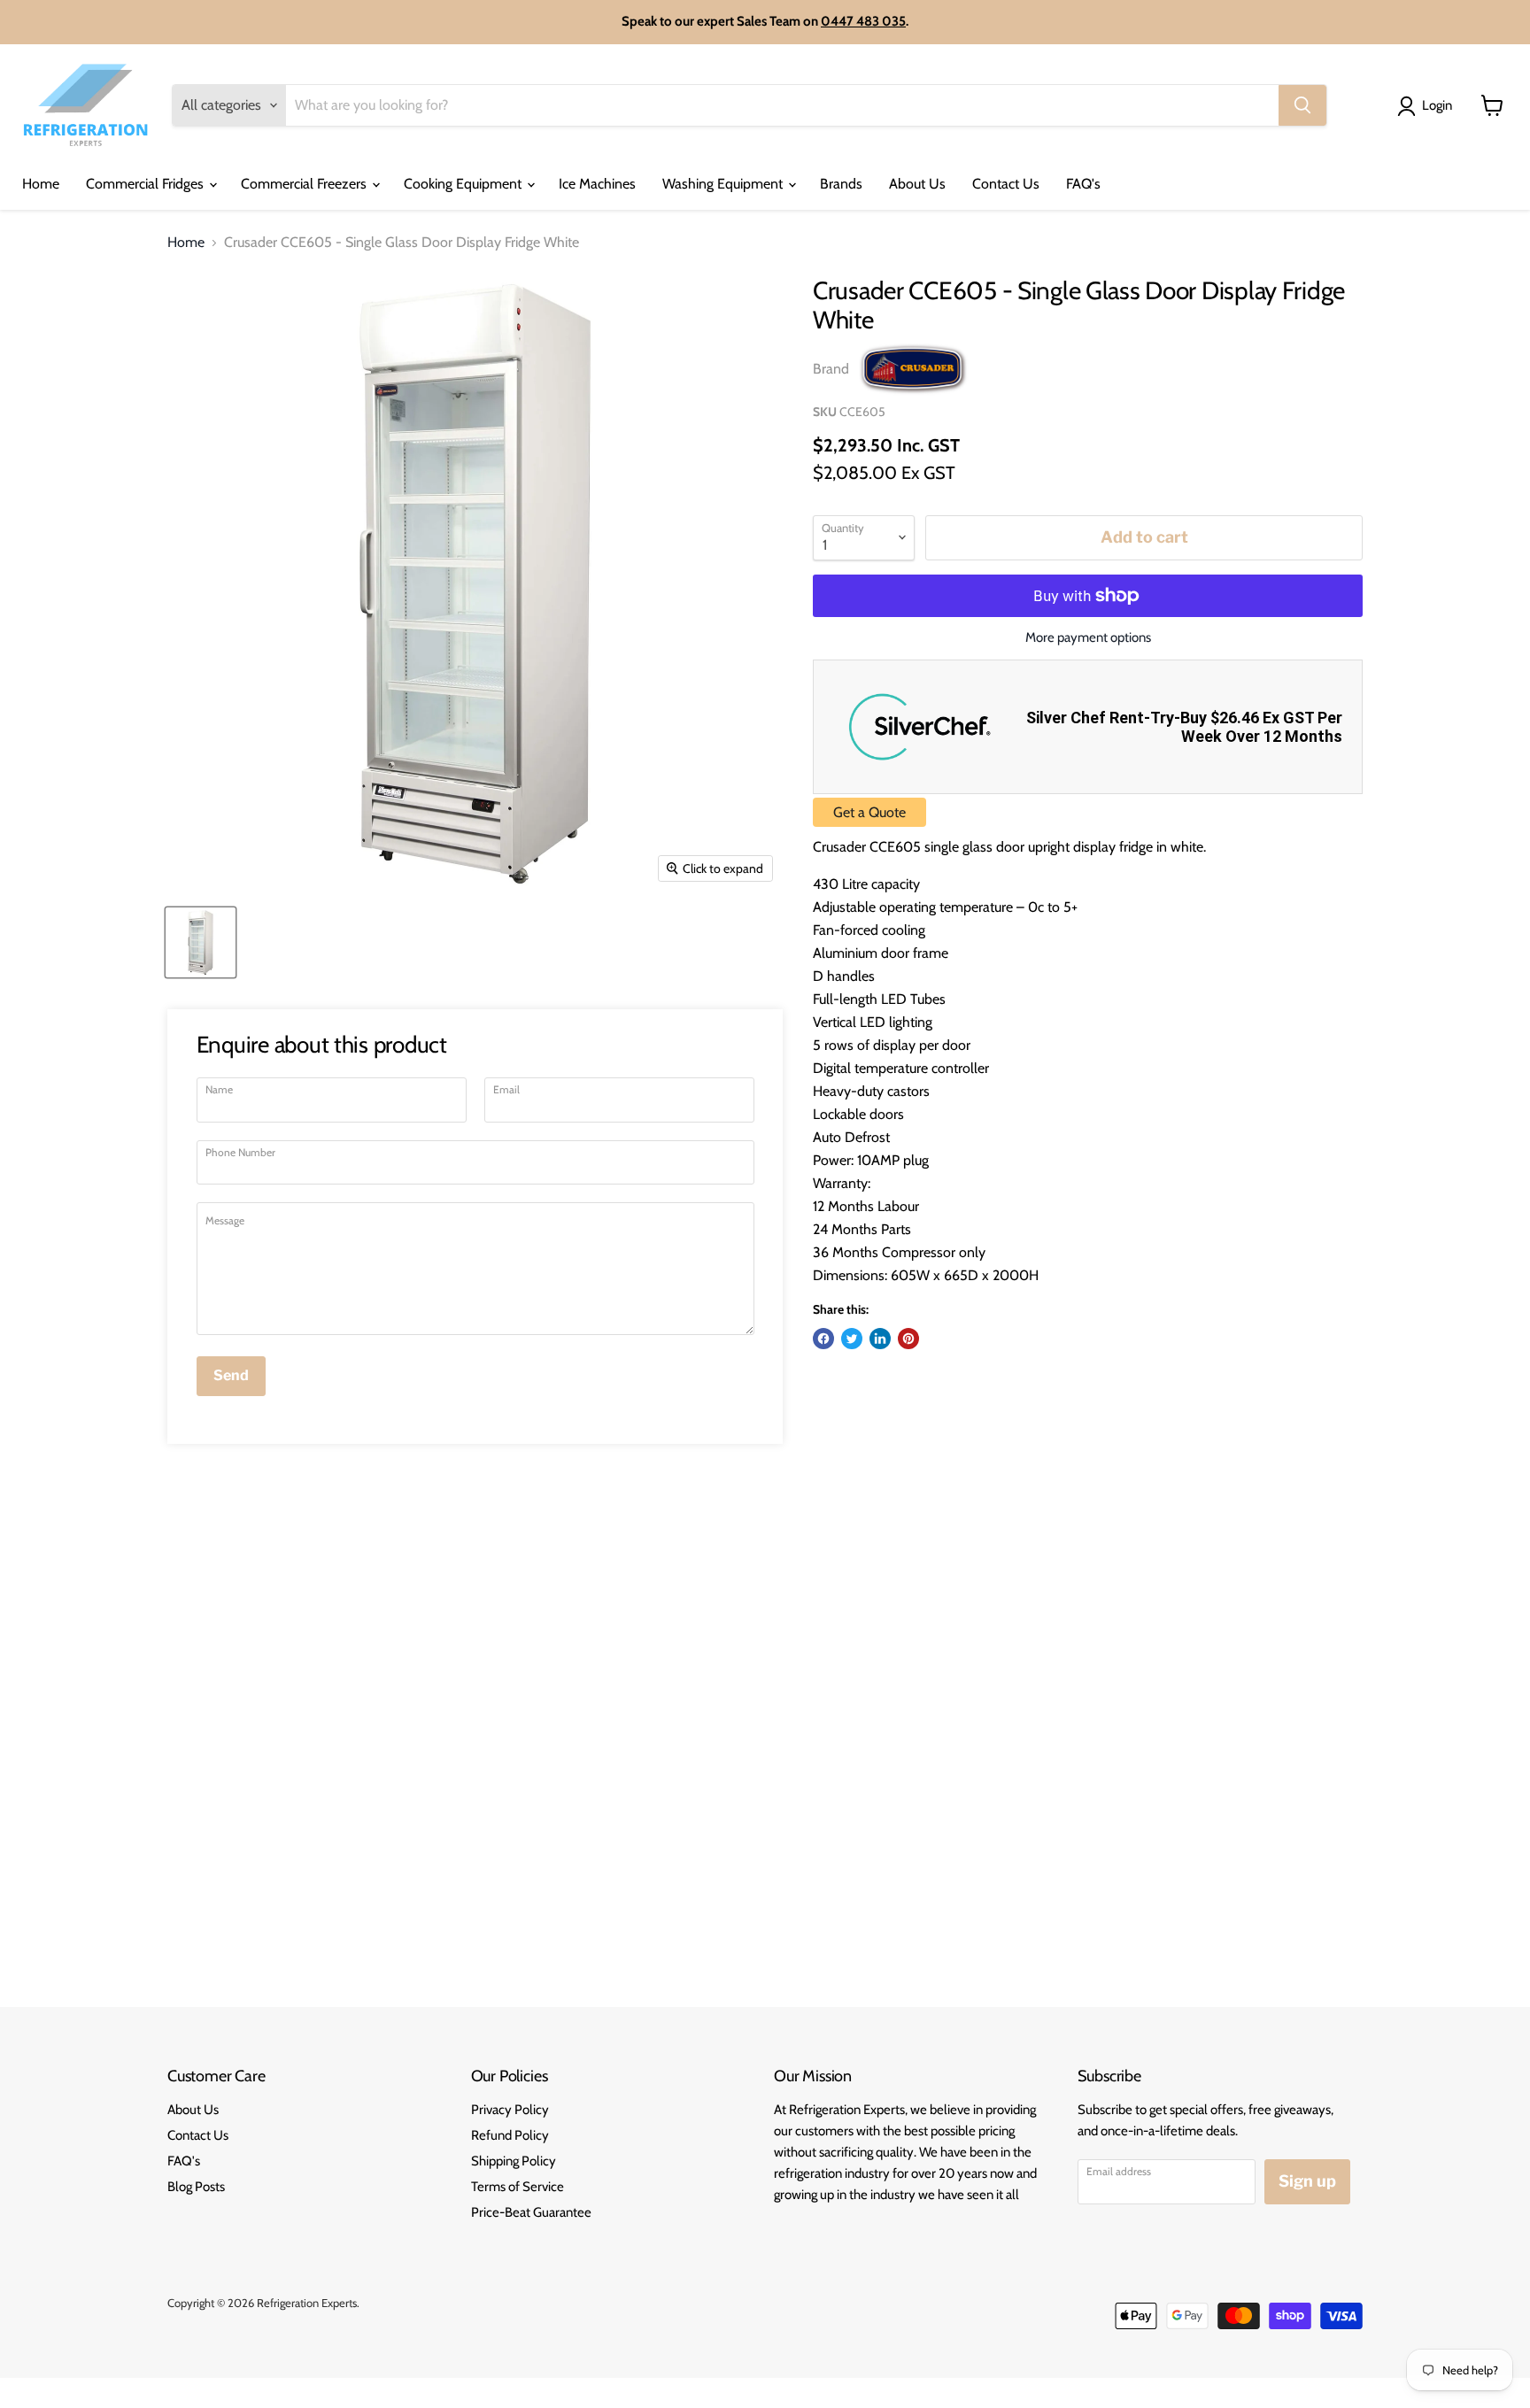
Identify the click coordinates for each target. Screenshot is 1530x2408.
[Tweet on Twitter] (852, 1339)
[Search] (1302, 105)
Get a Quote (869, 812)
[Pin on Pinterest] (908, 1339)
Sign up (1307, 2181)
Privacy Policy (510, 2110)
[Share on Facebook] (823, 1339)
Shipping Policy (514, 2161)
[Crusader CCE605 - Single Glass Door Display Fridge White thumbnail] (201, 942)
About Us (917, 184)
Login (1437, 105)
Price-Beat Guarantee (531, 2212)
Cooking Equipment (464, 184)
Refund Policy (510, 2135)
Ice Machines (597, 184)
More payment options (1088, 638)
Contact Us (1006, 184)
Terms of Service (518, 2187)
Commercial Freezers (305, 184)
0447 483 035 (863, 21)
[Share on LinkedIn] (880, 1339)
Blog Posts (196, 2187)
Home (41, 184)
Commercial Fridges (147, 184)
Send (231, 1375)
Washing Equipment (724, 184)
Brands (841, 184)
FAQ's (1083, 184)
